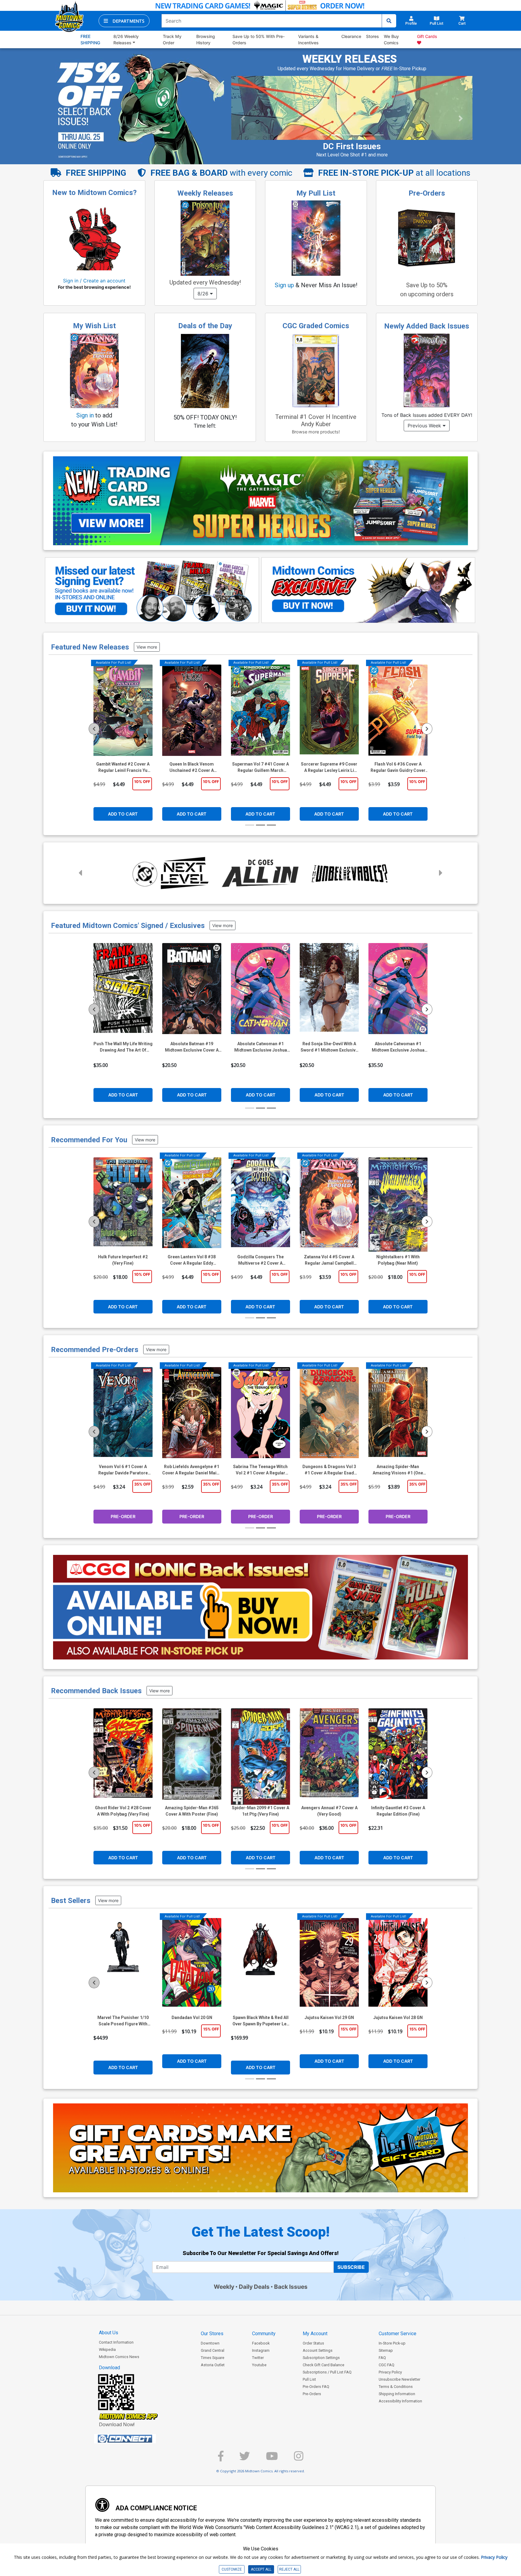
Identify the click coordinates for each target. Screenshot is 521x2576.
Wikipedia (107, 2350)
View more (147, 647)
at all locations (394, 173)
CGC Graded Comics (316, 326)
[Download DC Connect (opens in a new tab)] (136, 2439)
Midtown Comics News (119, 2357)
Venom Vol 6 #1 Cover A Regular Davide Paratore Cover (123, 1470)
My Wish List (94, 326)
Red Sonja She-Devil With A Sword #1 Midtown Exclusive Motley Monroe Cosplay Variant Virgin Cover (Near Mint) (329, 1047)
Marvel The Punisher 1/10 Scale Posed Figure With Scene (123, 2021)
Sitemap (386, 2350)
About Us (109, 2333)
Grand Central (213, 2350)
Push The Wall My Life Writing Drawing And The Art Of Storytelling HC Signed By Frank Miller (123, 1047)
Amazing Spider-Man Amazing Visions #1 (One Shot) (398, 1470)
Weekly (224, 2287)
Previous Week (425, 426)
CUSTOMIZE (232, 2569)
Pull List (309, 2379)
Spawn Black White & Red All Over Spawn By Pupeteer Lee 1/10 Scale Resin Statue (261, 2021)
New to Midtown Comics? (94, 193)
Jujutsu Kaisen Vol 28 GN (398, 2018)
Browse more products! (316, 432)
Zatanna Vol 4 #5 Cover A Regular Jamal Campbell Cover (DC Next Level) (329, 1260)
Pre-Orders (427, 193)
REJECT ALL (289, 2569)
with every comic (221, 173)
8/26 (204, 294)
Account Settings (318, 2350)
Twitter (258, 2358)
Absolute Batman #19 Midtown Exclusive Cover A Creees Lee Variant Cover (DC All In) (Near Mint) (192, 1047)
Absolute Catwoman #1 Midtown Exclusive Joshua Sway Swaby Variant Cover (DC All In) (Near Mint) (261, 1047)
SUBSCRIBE (351, 2267)
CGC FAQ (387, 2365)
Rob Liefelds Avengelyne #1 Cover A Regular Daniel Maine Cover (192, 1470)
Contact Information (116, 2342)
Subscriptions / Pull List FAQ (327, 2372)
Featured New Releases (90, 647)
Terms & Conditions (396, 2387)
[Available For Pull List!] (123, 713)
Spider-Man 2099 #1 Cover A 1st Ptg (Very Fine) (260, 1811)
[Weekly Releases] (205, 238)
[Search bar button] (389, 21)
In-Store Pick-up (392, 2343)
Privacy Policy (390, 2372)
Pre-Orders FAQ (316, 2387)
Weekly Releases (205, 193)
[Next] (427, 729)
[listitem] (325, 135)
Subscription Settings (321, 2358)
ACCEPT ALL (261, 2569)
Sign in (85, 415)
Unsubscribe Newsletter (399, 2379)
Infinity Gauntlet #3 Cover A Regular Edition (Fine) (398, 1811)
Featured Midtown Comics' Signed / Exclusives (128, 926)
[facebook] (221, 2459)
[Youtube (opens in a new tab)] (272, 2459)
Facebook (261, 2343)
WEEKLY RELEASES (350, 59)
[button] (124, 21)
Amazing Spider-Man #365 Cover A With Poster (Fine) (192, 1811)
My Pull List (316, 193)
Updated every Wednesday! (205, 282)
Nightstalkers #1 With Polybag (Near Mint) (398, 1260)
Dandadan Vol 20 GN (192, 2018)
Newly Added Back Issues (427, 326)
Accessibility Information (400, 2401)
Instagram (261, 2350)
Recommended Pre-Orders (95, 1350)
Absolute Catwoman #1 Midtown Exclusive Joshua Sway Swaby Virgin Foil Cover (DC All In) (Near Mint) (398, 1047)
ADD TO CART (123, 814)
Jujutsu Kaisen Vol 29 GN (329, 2018)
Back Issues (291, 2287)
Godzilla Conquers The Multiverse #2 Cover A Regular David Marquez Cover (260, 1260)
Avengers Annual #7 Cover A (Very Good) (329, 1811)
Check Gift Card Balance (324, 2365)
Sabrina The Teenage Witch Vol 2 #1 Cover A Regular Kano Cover (260, 1470)
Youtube (259, 2365)
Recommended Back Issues (96, 1691)
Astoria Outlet (213, 2365)
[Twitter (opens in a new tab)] (245, 2459)
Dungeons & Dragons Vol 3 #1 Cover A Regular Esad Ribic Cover (329, 1470)
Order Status (313, 2343)
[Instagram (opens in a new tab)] (299, 2459)
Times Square (213, 2358)
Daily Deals (254, 2287)
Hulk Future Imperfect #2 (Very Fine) (123, 1260)
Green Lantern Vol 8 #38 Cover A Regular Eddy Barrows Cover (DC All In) (192, 1260)
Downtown (210, 2343)
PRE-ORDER (123, 1516)
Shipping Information (397, 2394)
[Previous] (94, 729)
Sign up (284, 285)
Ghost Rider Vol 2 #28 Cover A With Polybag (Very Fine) (123, 1811)
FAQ (382, 2358)
